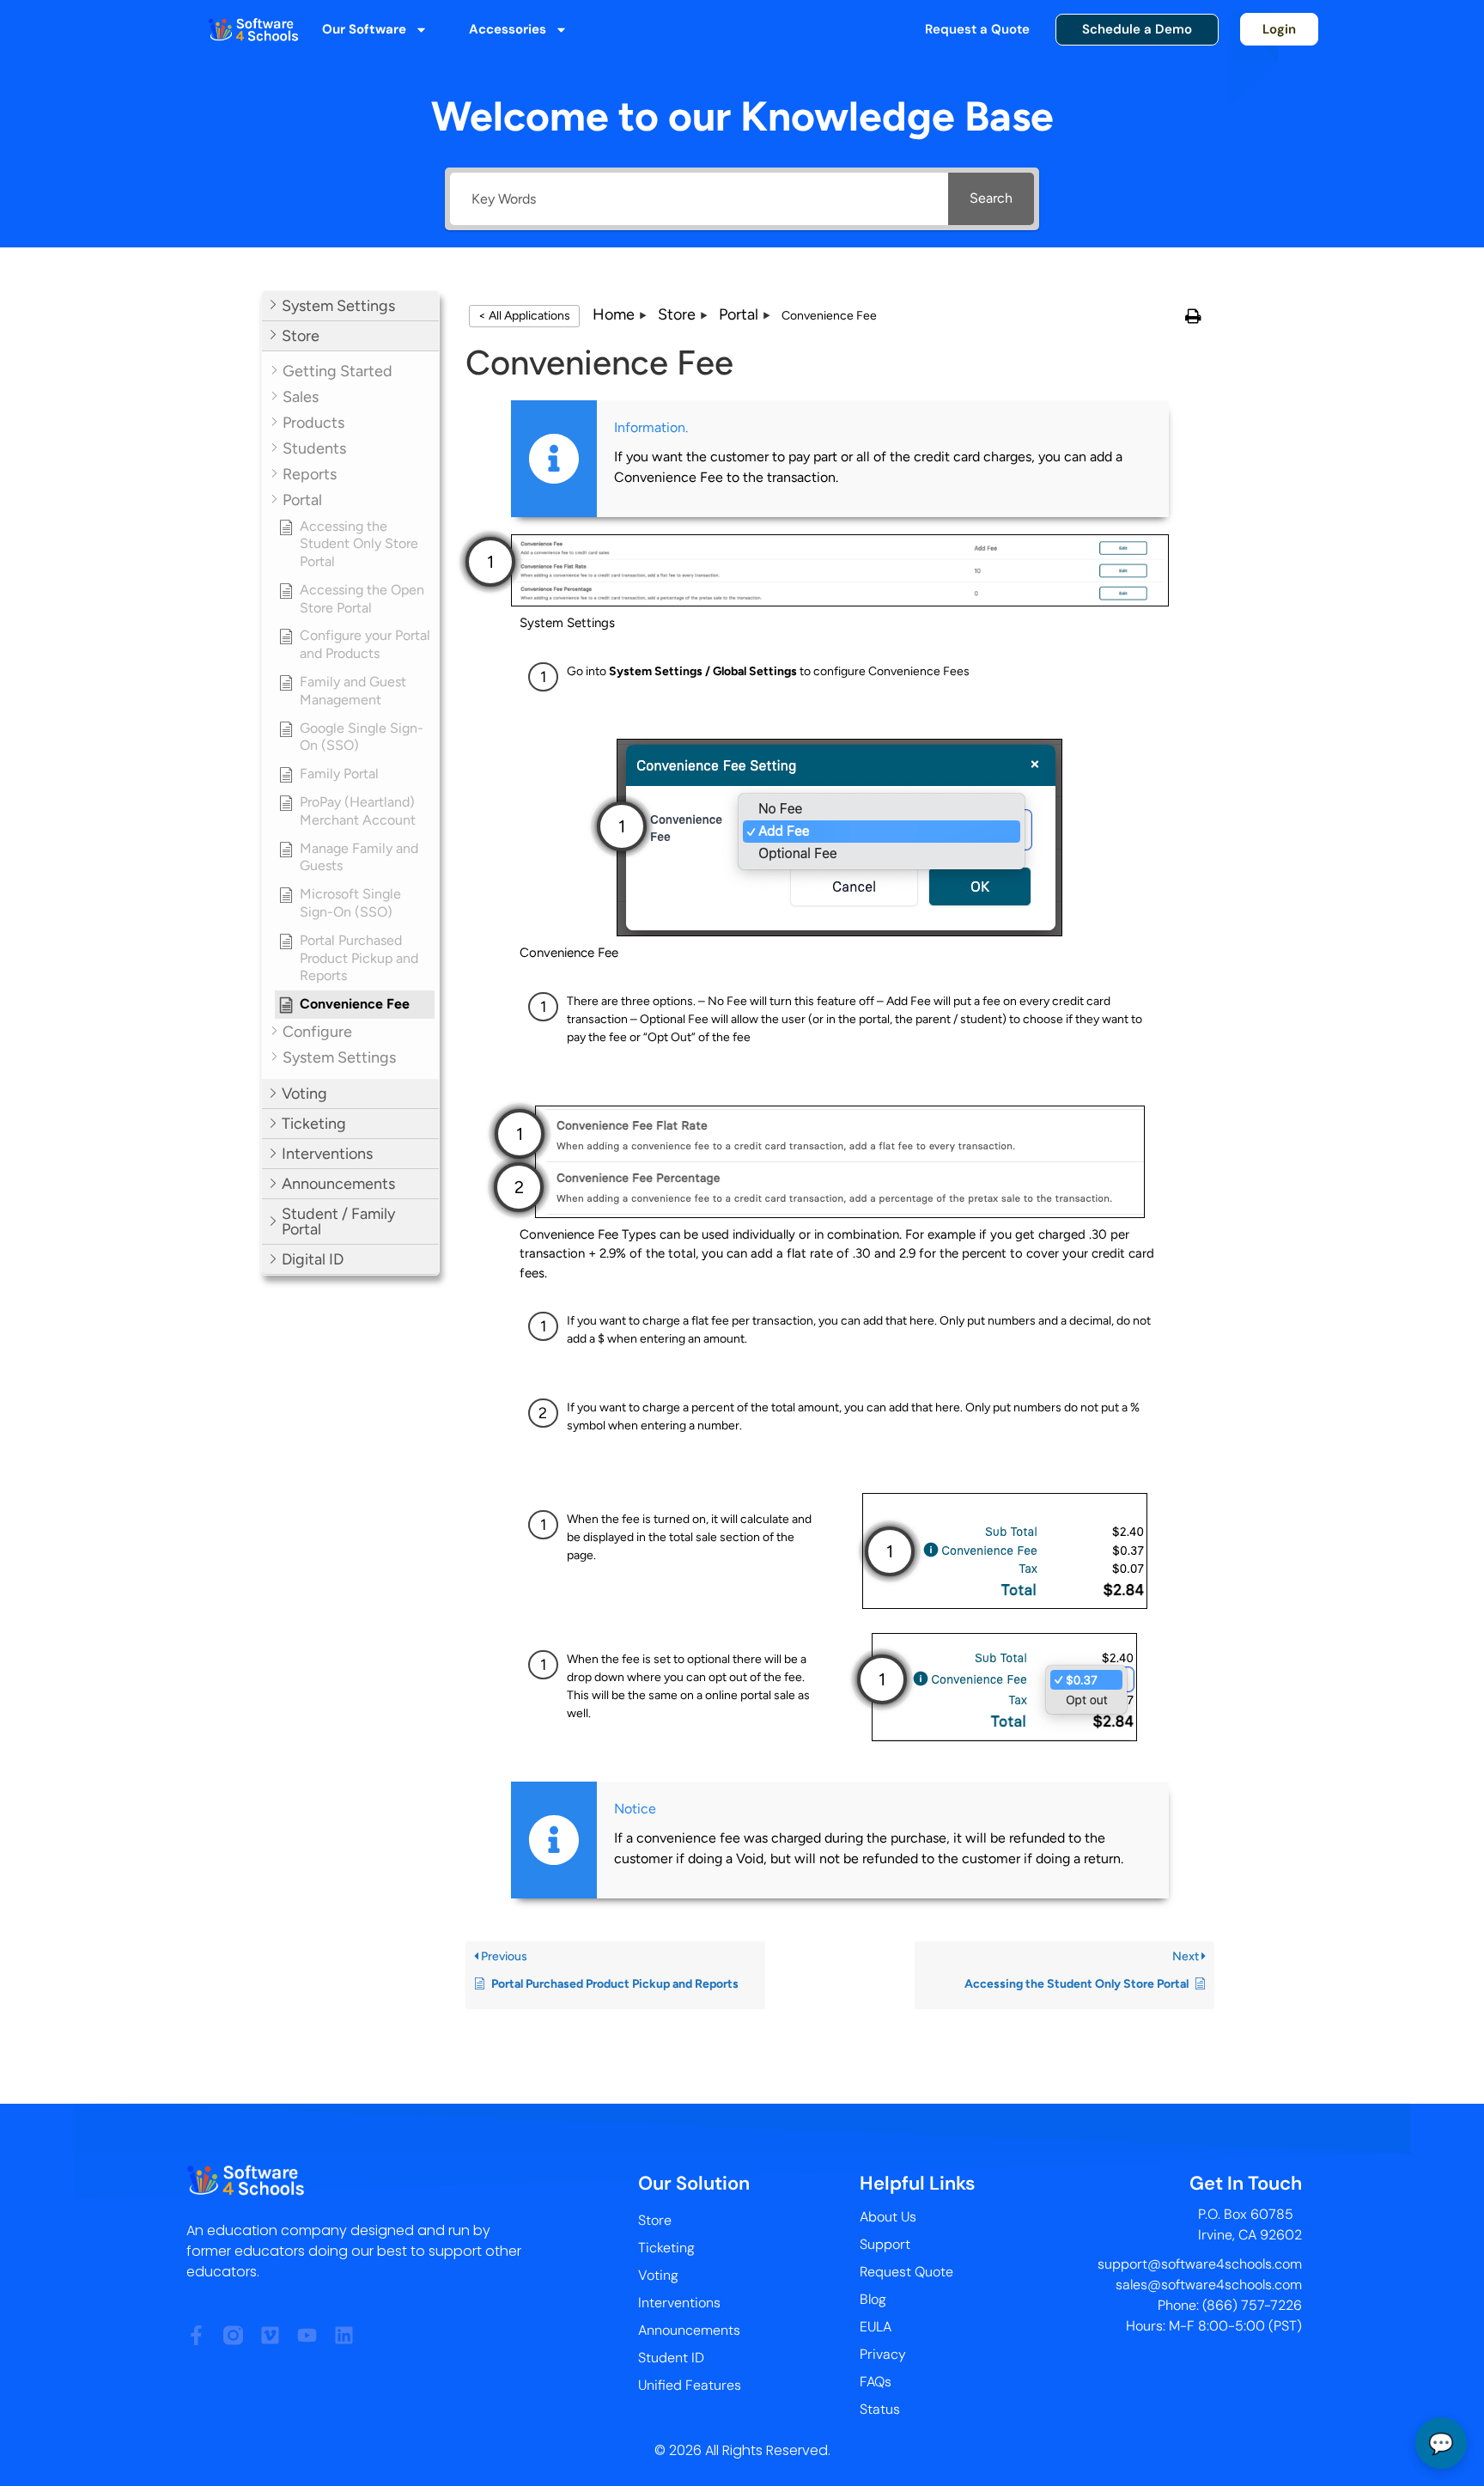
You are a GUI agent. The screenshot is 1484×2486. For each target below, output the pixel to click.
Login (1279, 29)
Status (880, 2409)
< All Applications (524, 316)
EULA (876, 2327)
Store (655, 2220)
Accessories (508, 29)
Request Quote (906, 2272)
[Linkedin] (344, 2335)
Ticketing (666, 2248)
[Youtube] (307, 2335)
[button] (350, 306)
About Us (888, 2217)
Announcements (689, 2330)
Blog (873, 2299)
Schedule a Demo (1137, 29)
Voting (658, 2275)
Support (885, 2244)
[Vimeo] (270, 2335)
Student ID (671, 2358)
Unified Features (690, 2385)
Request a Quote (977, 29)
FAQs (876, 2382)
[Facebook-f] (196, 2335)
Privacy (883, 2354)
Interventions (679, 2303)
